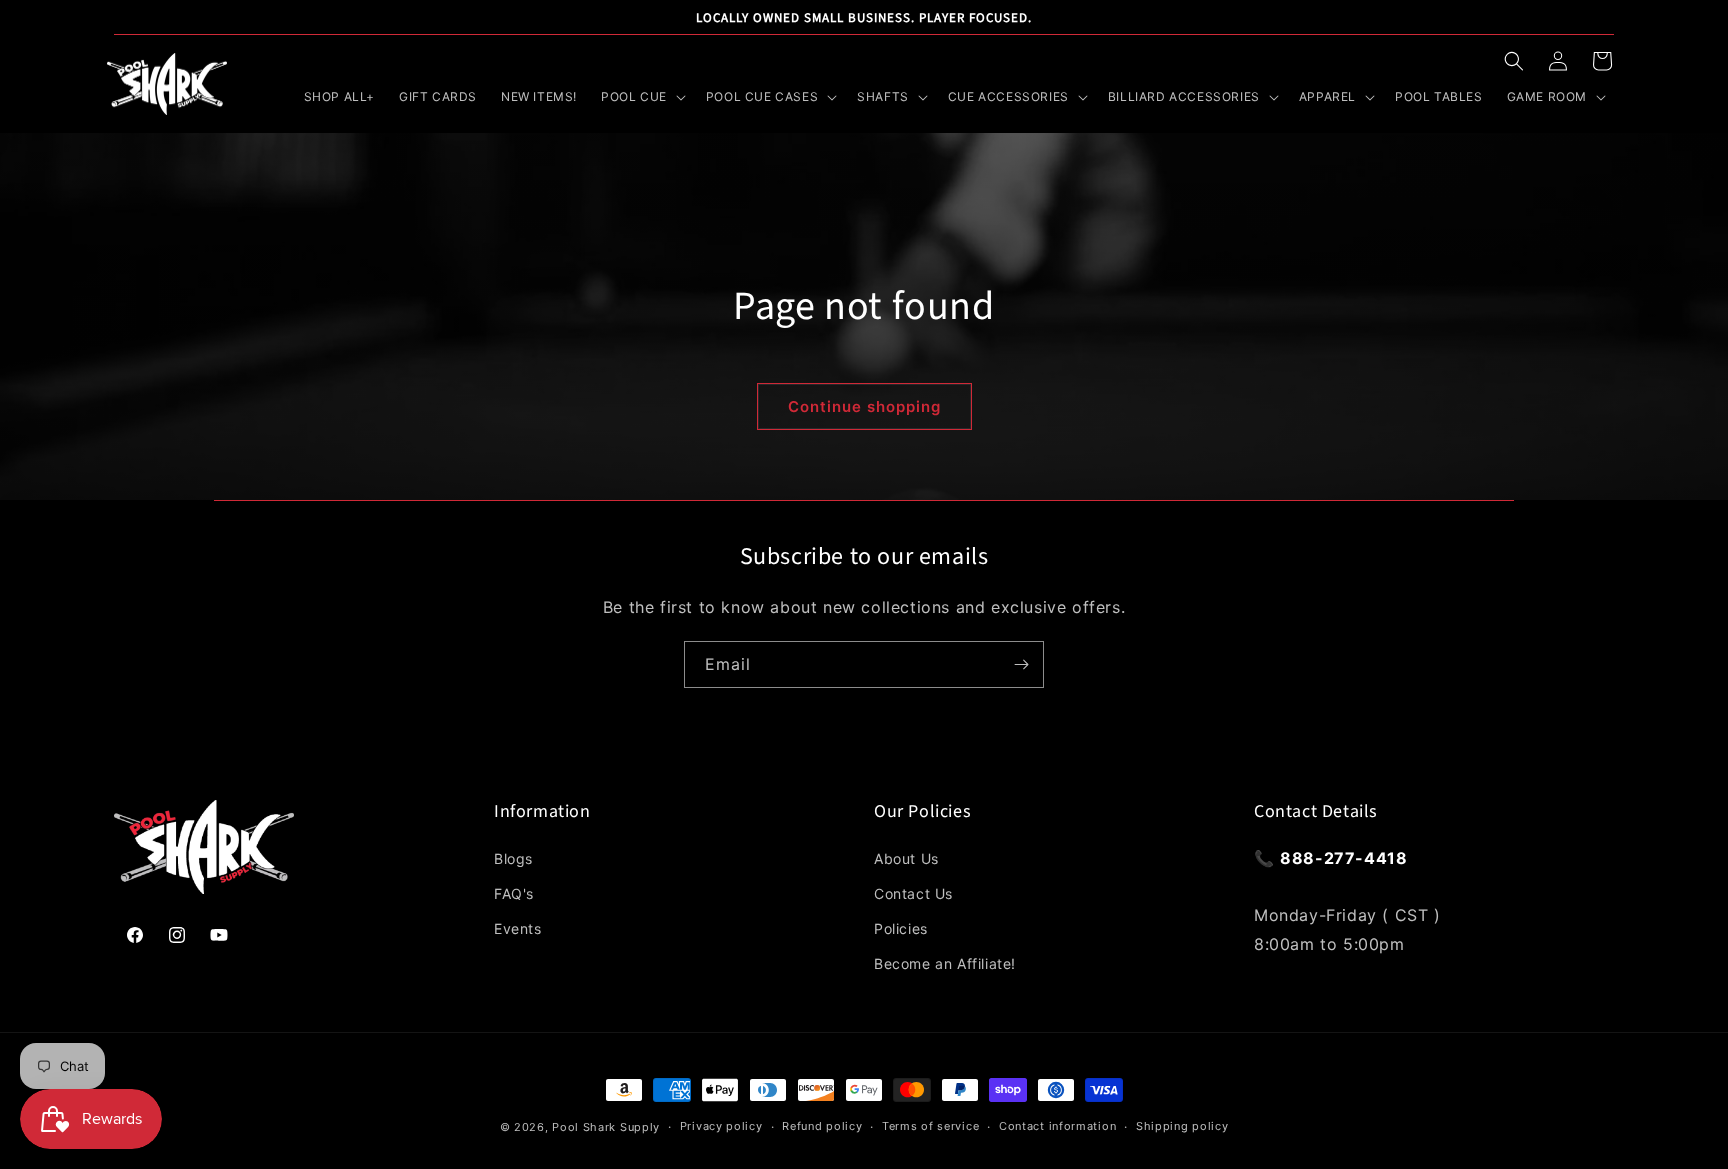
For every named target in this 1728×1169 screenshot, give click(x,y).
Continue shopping (864, 406)
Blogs (513, 858)
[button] (1514, 61)
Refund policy (822, 1126)
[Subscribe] (1021, 664)
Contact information (1057, 1126)
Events (518, 928)
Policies (901, 928)
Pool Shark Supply (606, 1127)
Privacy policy (721, 1126)
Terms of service (930, 1126)
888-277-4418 (1343, 858)
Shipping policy (1182, 1126)
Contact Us (913, 893)
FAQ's (514, 893)
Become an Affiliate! (945, 963)
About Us (906, 858)
